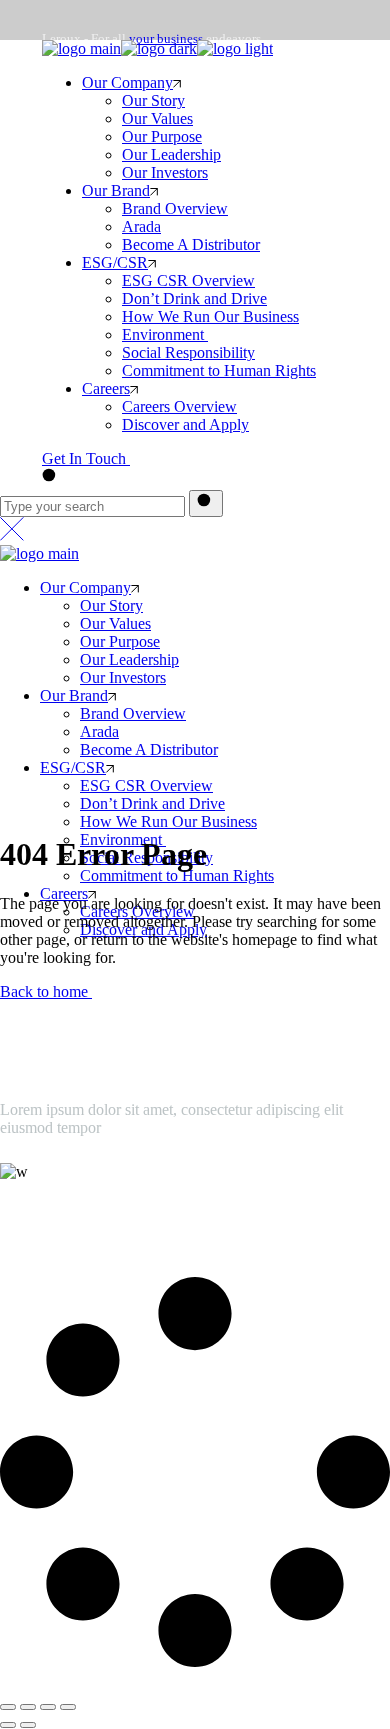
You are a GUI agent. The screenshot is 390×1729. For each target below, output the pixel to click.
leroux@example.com (101, 150)
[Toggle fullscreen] (48, 1707)
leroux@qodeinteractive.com (91, 1212)
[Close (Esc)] (8, 1707)
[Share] (28, 1707)
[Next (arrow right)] (28, 1725)
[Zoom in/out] (68, 1707)
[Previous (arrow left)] (8, 1725)
